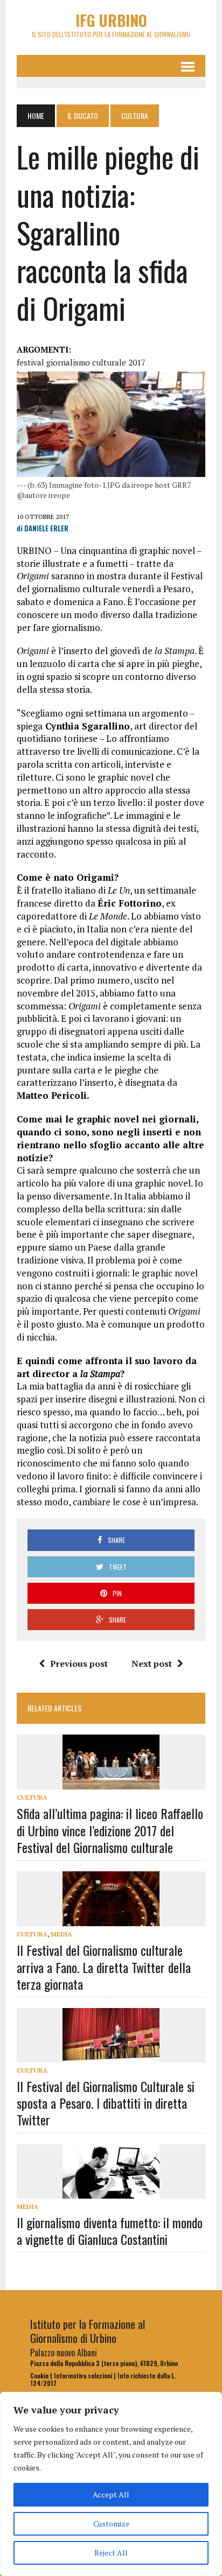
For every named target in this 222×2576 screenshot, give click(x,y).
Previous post (79, 1663)
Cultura (32, 1797)
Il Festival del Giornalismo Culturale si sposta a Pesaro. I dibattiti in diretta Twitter (106, 2103)
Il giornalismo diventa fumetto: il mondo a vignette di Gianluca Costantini (110, 2231)
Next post (152, 1663)
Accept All (111, 2494)
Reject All (111, 2553)
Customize (111, 2524)
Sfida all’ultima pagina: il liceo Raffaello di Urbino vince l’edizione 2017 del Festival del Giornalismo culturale (110, 1830)
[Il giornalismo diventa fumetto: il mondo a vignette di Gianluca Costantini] (111, 2191)
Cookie (39, 2376)
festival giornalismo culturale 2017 (81, 362)
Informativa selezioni (83, 2376)
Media (61, 1934)
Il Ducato (83, 115)
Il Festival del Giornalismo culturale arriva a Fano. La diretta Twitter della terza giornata (104, 1967)
